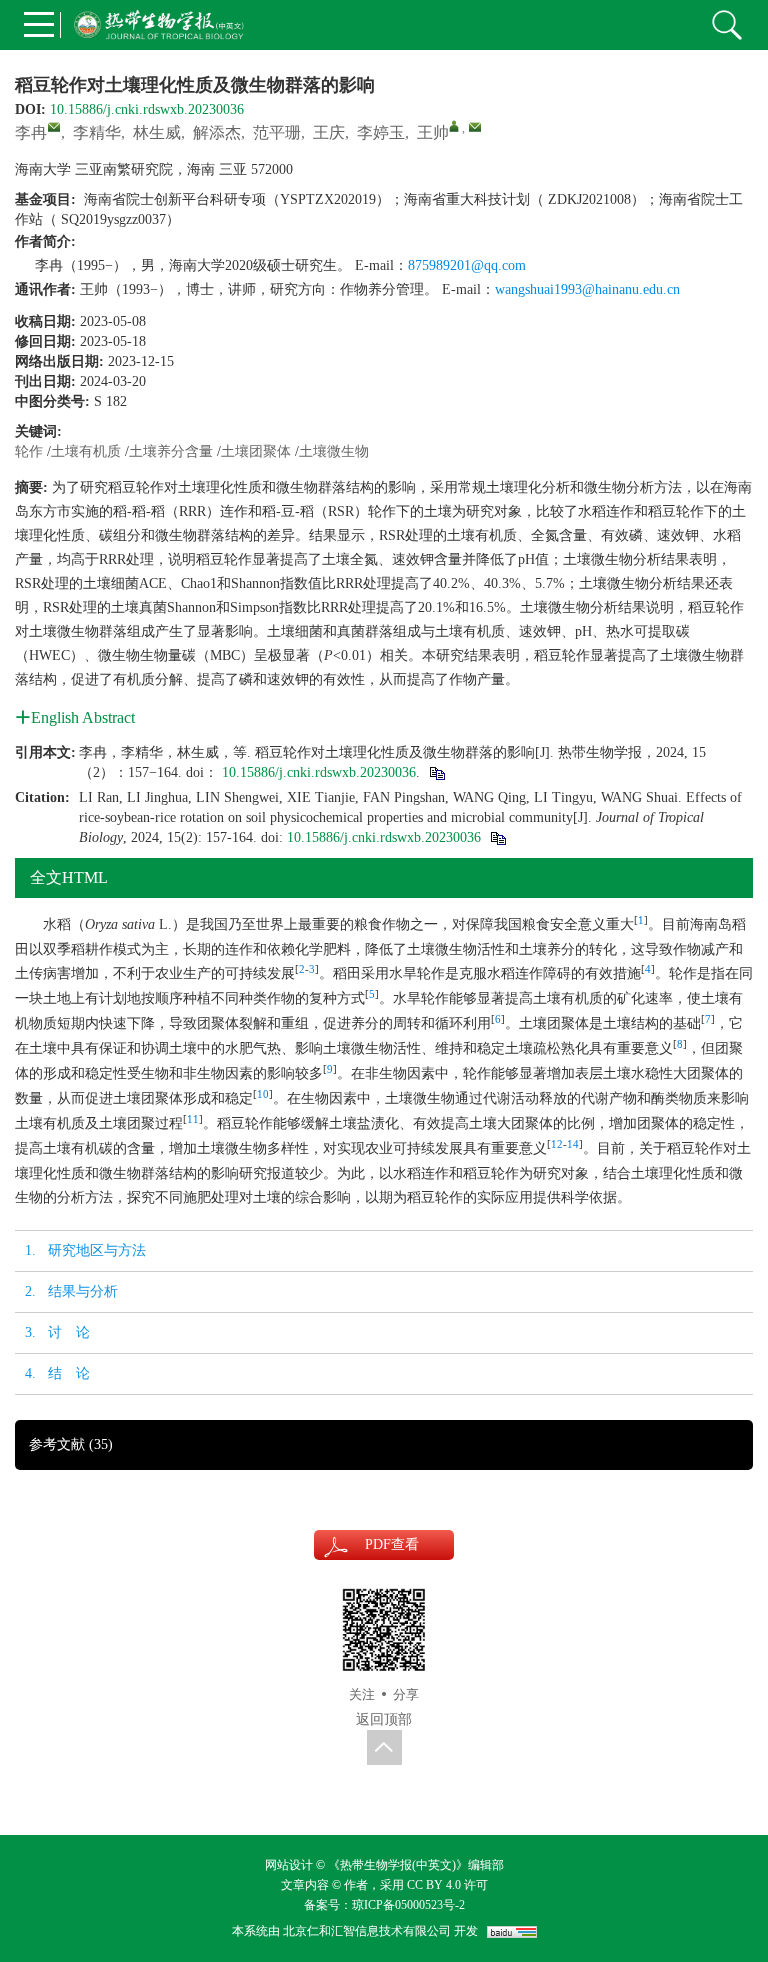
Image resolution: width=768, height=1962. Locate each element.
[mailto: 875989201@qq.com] (54, 127)
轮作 (29, 451)
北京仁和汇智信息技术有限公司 (367, 1931)
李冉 (31, 132)
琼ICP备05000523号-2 (408, 1905)
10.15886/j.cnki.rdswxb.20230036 (147, 109)
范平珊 (277, 132)
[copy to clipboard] (497, 837)
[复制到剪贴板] (436, 772)
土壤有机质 (86, 451)
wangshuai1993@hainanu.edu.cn (587, 289)
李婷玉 (381, 132)
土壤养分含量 (171, 451)
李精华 (97, 132)
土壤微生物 (334, 451)
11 (193, 1119)
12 (557, 1144)
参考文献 (71, 1444)
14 (573, 1144)
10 (263, 1094)
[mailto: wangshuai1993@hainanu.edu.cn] (475, 127)
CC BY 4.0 (432, 1885)
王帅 (433, 132)
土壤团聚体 (256, 451)
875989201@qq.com (467, 265)
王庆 (329, 132)
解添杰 (217, 132)
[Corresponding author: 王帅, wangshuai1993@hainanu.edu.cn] (454, 126)
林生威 (157, 132)
